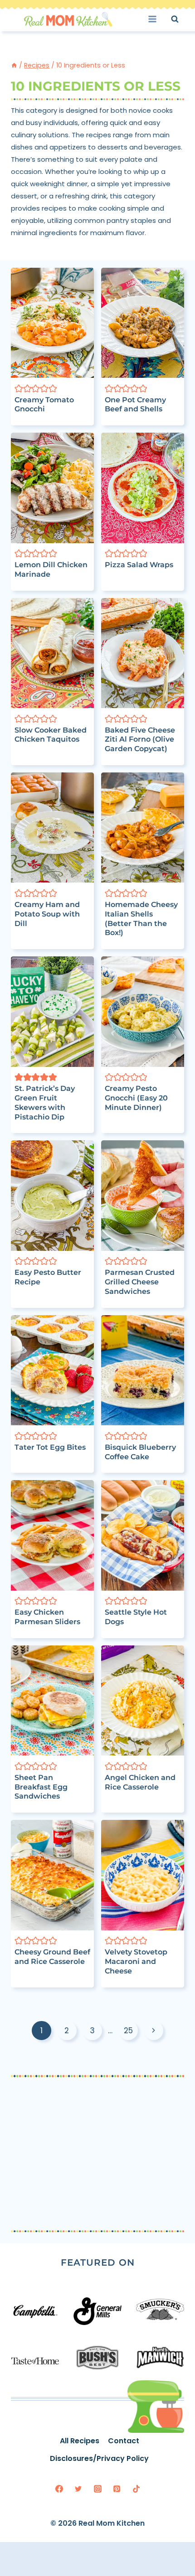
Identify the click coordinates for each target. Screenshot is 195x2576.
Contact (124, 2441)
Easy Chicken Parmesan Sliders (47, 1617)
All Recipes (80, 2441)
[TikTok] (136, 2489)
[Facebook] (59, 2489)
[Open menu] (155, 19)
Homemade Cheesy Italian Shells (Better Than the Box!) (141, 919)
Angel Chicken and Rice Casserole (140, 1782)
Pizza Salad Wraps (139, 565)
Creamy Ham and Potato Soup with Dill (47, 914)
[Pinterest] (117, 2489)
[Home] (14, 65)
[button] (19, 388)
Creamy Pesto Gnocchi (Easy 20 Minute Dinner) (136, 1098)
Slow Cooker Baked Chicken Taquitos (51, 735)
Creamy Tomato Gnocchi (44, 405)
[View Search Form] (183, 19)
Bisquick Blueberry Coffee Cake (140, 1452)
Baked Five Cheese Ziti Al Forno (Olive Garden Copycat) (140, 740)
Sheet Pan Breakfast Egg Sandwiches (41, 1787)
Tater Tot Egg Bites (50, 1447)
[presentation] (52, 323)
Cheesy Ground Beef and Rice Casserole (52, 1957)
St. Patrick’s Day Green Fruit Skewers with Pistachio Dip (45, 1102)
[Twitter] (78, 2489)
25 (128, 2031)
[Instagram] (97, 2489)
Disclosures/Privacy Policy (99, 2458)
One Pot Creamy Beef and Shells (135, 405)
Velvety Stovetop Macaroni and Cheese (136, 1961)
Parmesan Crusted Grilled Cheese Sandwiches (140, 1282)
